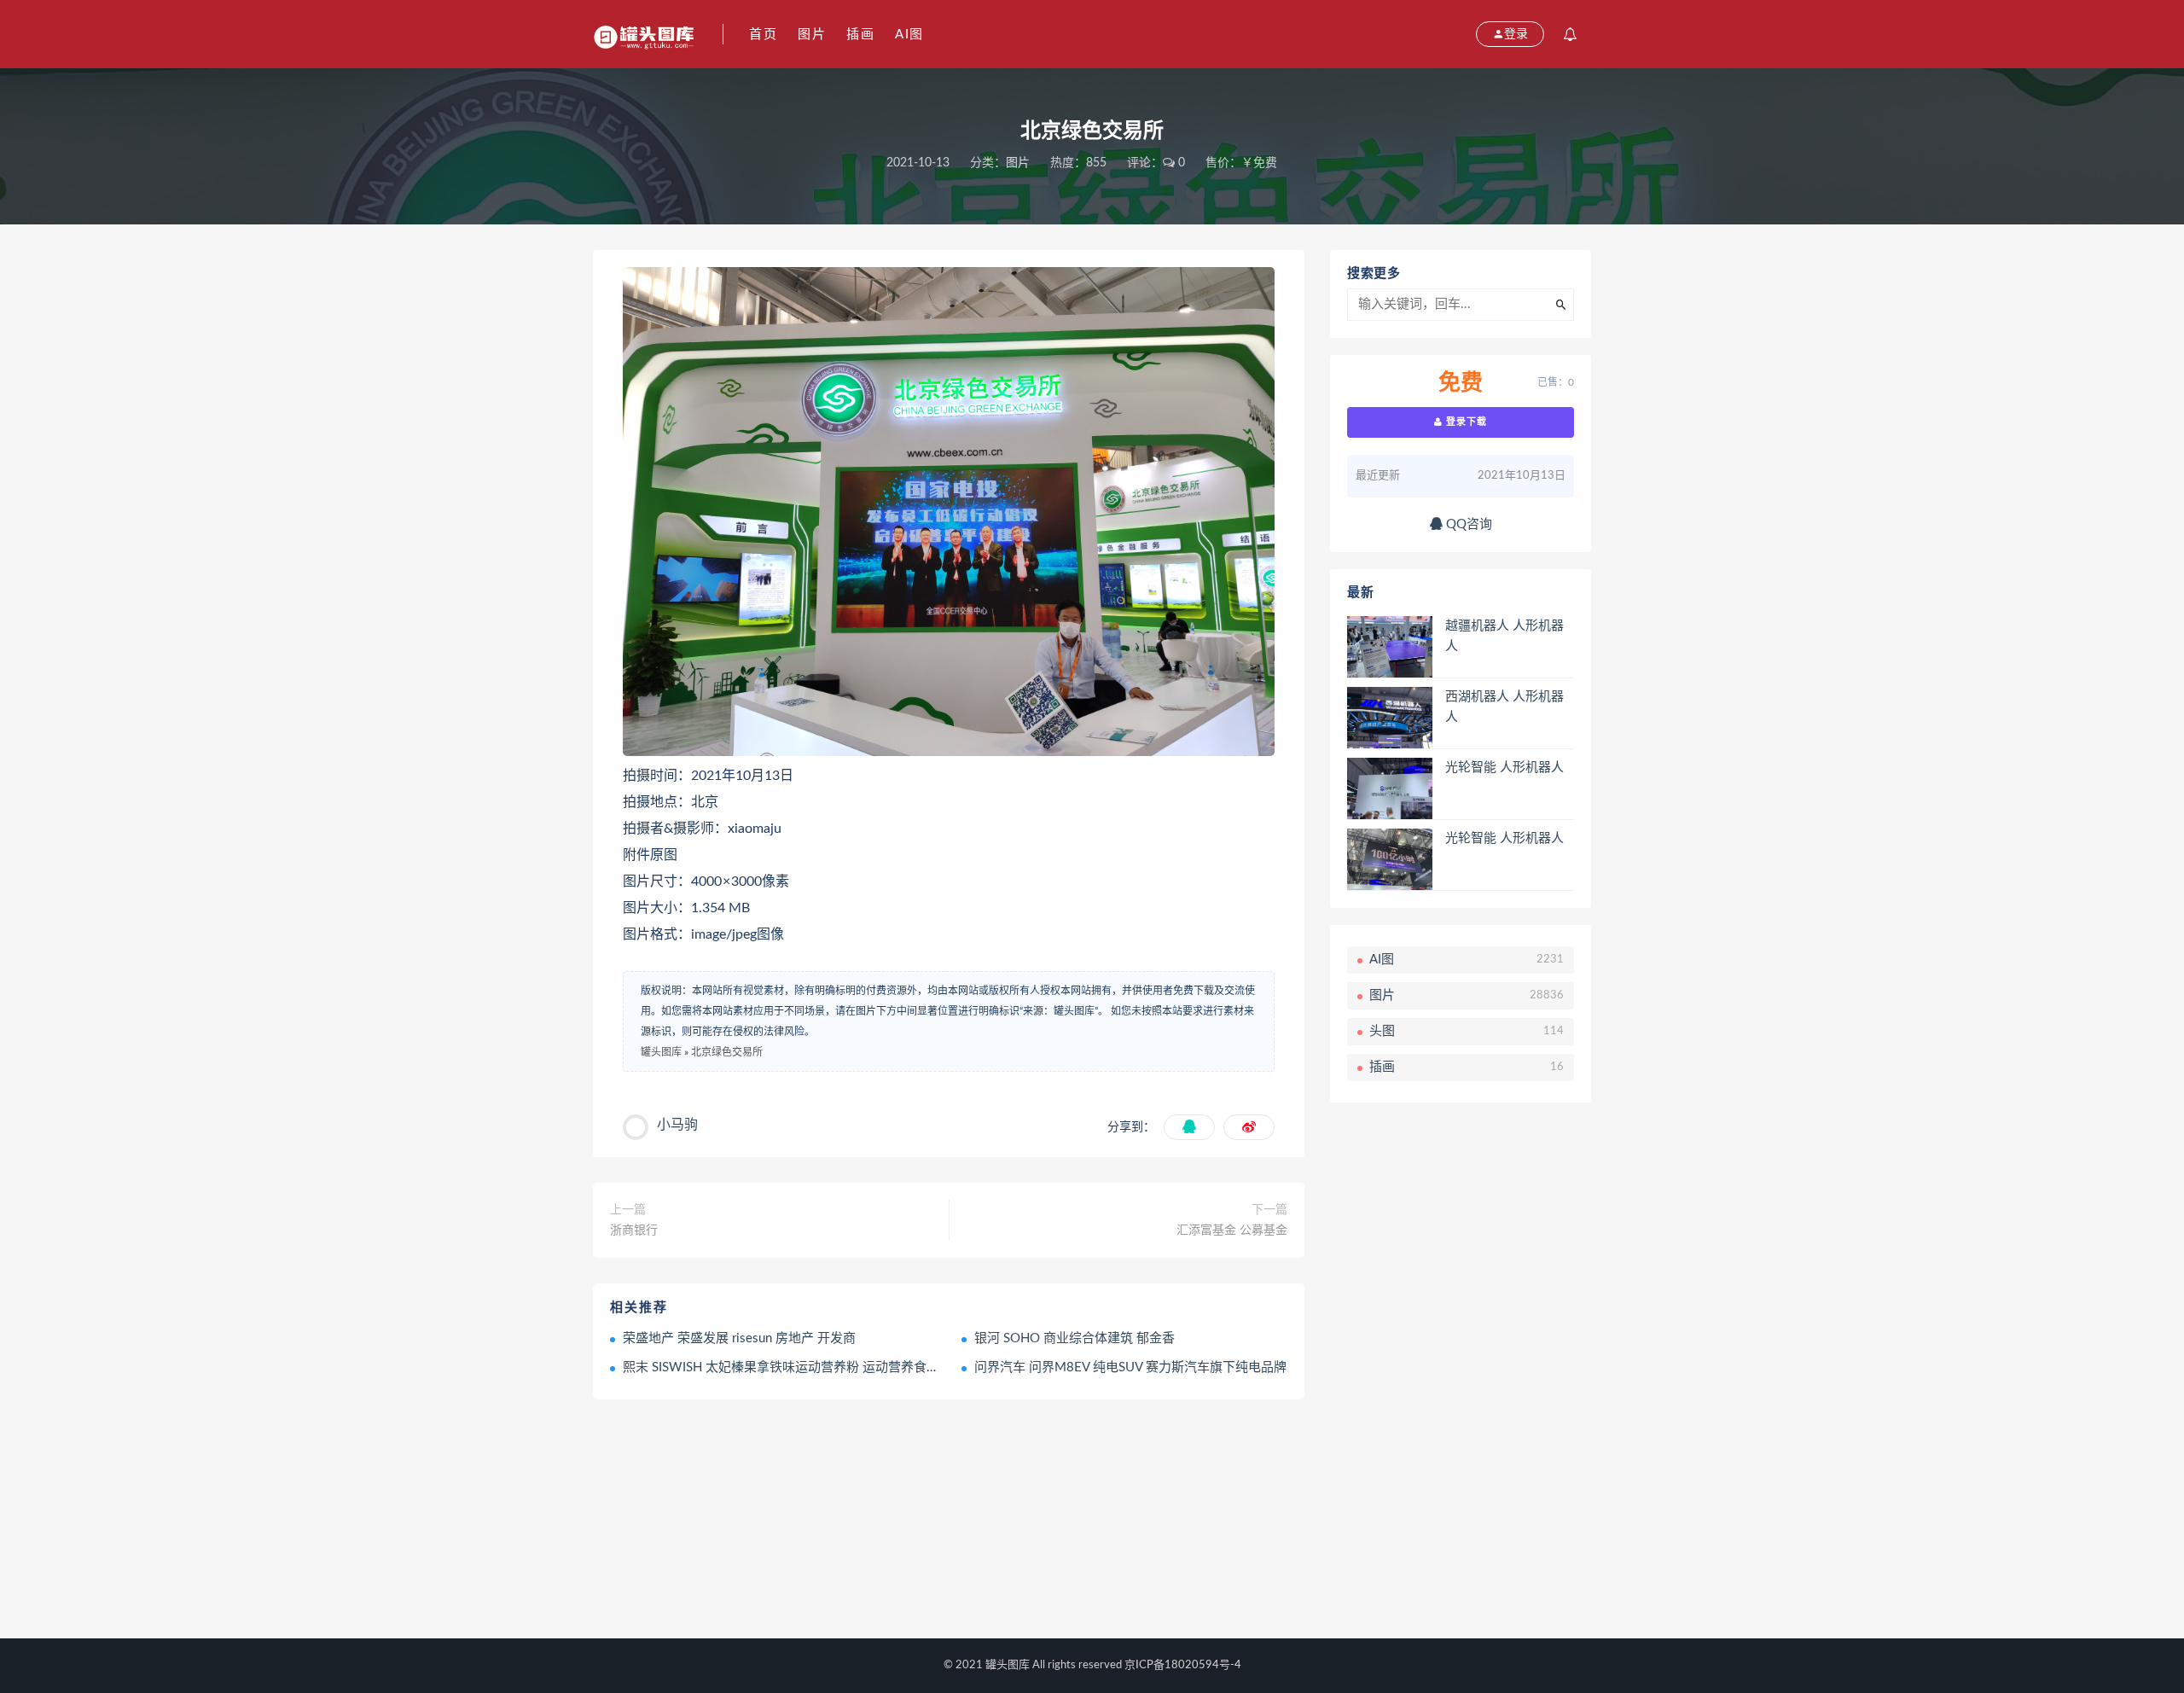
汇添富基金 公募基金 (1232, 1230)
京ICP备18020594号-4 (1183, 1665)
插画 (860, 35)
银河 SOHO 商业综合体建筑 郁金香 (1075, 1338)
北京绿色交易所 (727, 1052)
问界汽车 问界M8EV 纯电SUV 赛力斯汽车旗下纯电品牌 (1130, 1367)
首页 (763, 35)
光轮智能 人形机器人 (1504, 768)
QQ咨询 (1467, 524)
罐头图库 (661, 1052)
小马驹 (677, 1125)
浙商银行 (634, 1230)
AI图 (909, 35)
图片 (812, 35)
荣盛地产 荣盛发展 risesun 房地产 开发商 (739, 1338)
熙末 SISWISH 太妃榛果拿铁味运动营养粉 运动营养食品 (781, 1367)
